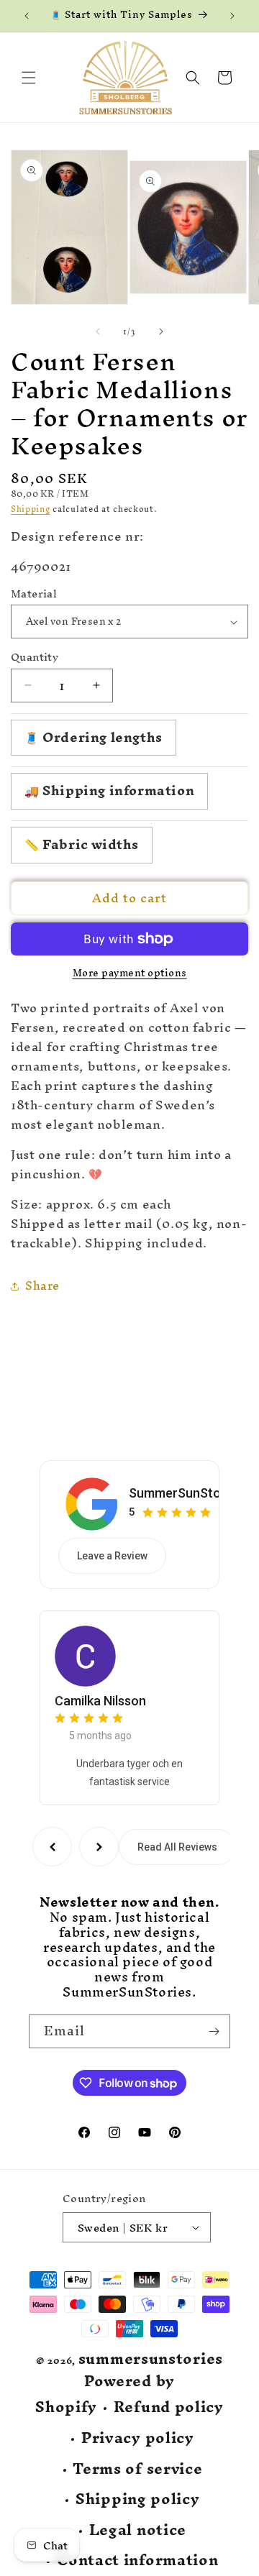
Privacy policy (138, 2438)
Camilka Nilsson (100, 1701)
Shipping (31, 509)
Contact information (137, 2561)
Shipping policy (138, 2499)
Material (34, 594)
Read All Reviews (177, 1847)
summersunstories (151, 2359)
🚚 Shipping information (109, 790)
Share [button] (42, 1285)
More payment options (130, 973)
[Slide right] (161, 331)
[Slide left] (98, 331)
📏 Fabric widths (82, 844)
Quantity (35, 657)
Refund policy (169, 2407)
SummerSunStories (186, 1493)
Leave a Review (112, 1556)
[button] (29, 78)
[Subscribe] (214, 2031)
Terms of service (137, 2469)
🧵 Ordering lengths (94, 737)
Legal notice (138, 2530)
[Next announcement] (232, 16)
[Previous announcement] (27, 16)
